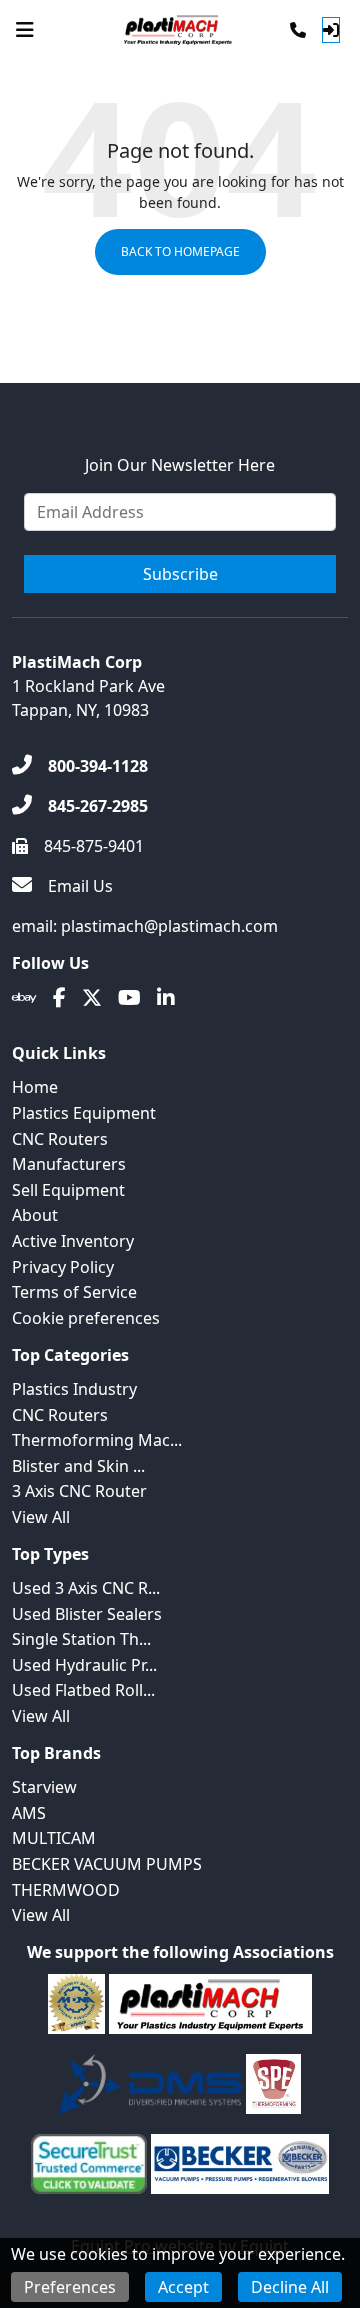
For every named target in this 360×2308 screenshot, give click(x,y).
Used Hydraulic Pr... (84, 1665)
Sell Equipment (68, 1190)
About (35, 1215)
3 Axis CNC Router (79, 1491)
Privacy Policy (63, 1267)
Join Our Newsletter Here (180, 465)
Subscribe (180, 574)
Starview (44, 1787)
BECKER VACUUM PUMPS (107, 1864)
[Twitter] (92, 998)
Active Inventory (73, 1241)
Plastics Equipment (84, 1113)
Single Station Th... (81, 1639)
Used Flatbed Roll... (83, 1690)
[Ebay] (24, 998)
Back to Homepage (180, 251)
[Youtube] (129, 998)
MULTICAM (54, 1838)
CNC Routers (60, 1139)
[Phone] (298, 30)
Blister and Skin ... (78, 1466)
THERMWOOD (66, 1890)
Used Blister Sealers (87, 1614)
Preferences (70, 2287)
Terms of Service (74, 1292)
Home (35, 1087)
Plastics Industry (74, 1389)
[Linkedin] (166, 998)
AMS (29, 1813)
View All (41, 1517)
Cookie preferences (86, 1318)
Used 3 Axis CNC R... (86, 1588)
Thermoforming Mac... (97, 1440)
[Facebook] (59, 998)
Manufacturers (69, 1164)
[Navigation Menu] (25, 30)
